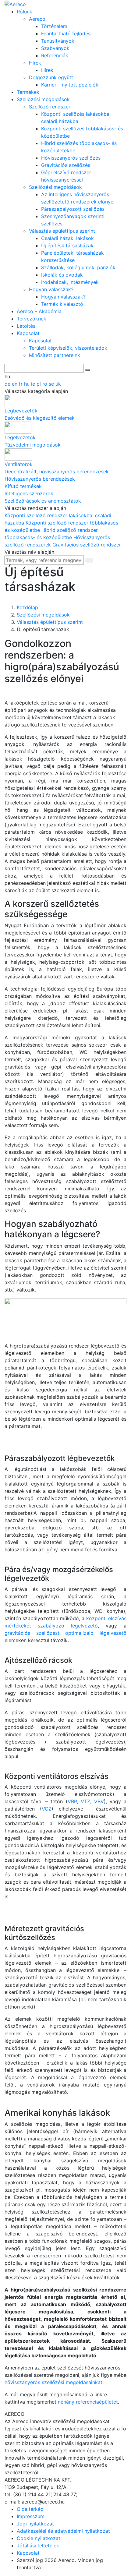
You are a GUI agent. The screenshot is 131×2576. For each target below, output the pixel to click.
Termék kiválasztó (62, 304)
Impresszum (31, 2516)
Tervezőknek (32, 319)
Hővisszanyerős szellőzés (71, 158)
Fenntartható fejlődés (66, 34)
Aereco (37, 19)
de (8, 384)
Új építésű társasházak (67, 246)
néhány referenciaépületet (88, 2402)
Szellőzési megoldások (43, 99)
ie (34, 384)
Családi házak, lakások (67, 238)
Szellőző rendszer (50, 107)
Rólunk (25, 12)
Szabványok (55, 48)
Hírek (35, 63)
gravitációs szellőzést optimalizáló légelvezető (65, 1633)
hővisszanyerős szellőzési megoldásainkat (53, 2382)
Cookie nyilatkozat (39, 2538)
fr (21, 384)
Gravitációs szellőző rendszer (87, 545)
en (15, 384)
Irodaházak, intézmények (70, 282)
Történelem (54, 26)
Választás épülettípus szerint (62, 231)
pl (39, 384)
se (52, 384)
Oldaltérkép (30, 2509)
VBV (99, 1801)
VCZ (47, 1809)
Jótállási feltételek (38, 2546)
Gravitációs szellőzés (66, 165)
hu (28, 384)
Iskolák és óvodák (62, 275)
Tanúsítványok (58, 41)
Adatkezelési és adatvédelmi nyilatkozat (63, 2531)
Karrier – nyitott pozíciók (70, 85)
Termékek (28, 92)
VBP (72, 1801)
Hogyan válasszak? (51, 289)
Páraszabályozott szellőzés (73, 209)
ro (46, 384)
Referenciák (55, 55)
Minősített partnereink (55, 355)
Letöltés (26, 326)
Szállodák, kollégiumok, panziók (78, 267)
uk (58, 384)
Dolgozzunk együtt (51, 77)
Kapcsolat (28, 333)
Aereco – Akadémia (39, 311)
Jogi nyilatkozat (35, 2524)
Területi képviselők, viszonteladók (68, 348)
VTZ (85, 1801)
